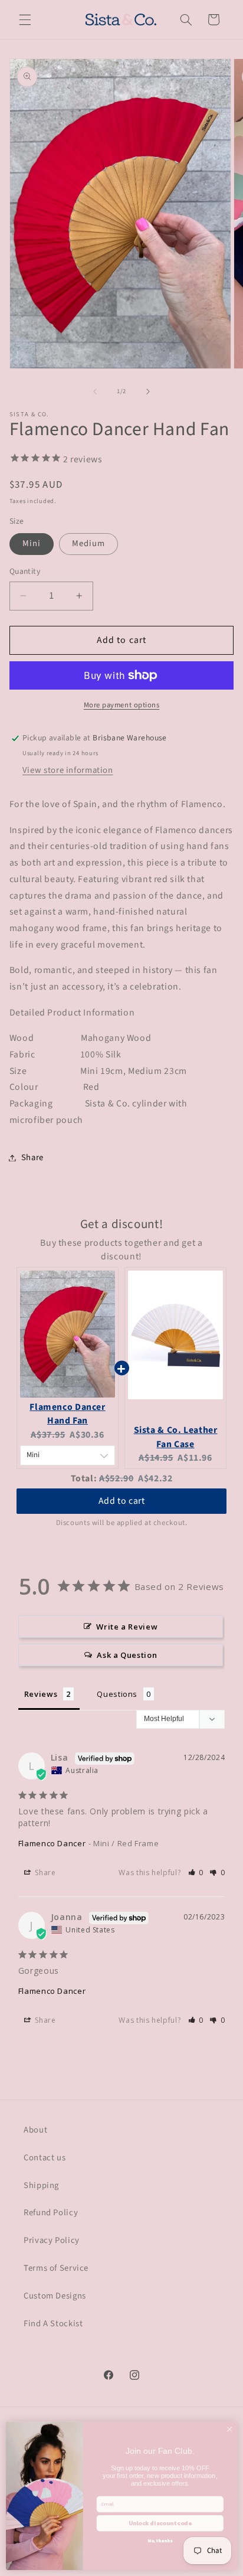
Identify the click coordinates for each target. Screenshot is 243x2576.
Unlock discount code (160, 2523)
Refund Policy (51, 2213)
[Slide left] (95, 391)
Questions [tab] (117, 1694)
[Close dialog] (229, 2430)
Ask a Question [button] (127, 1655)
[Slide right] (148, 391)
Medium (88, 543)
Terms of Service (56, 2268)
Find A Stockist (53, 2324)
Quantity (25, 571)
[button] (25, 19)
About (35, 2130)
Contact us (45, 2158)
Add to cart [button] (122, 1489)
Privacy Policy (52, 2240)
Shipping (41, 2185)
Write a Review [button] (127, 1627)
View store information (68, 770)
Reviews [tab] (41, 1694)
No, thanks (160, 2541)
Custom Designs (55, 2296)
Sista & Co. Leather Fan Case (176, 1437)
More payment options (122, 705)
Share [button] (32, 1158)
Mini (32, 543)
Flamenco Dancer (52, 1843)
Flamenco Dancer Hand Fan (67, 1414)
